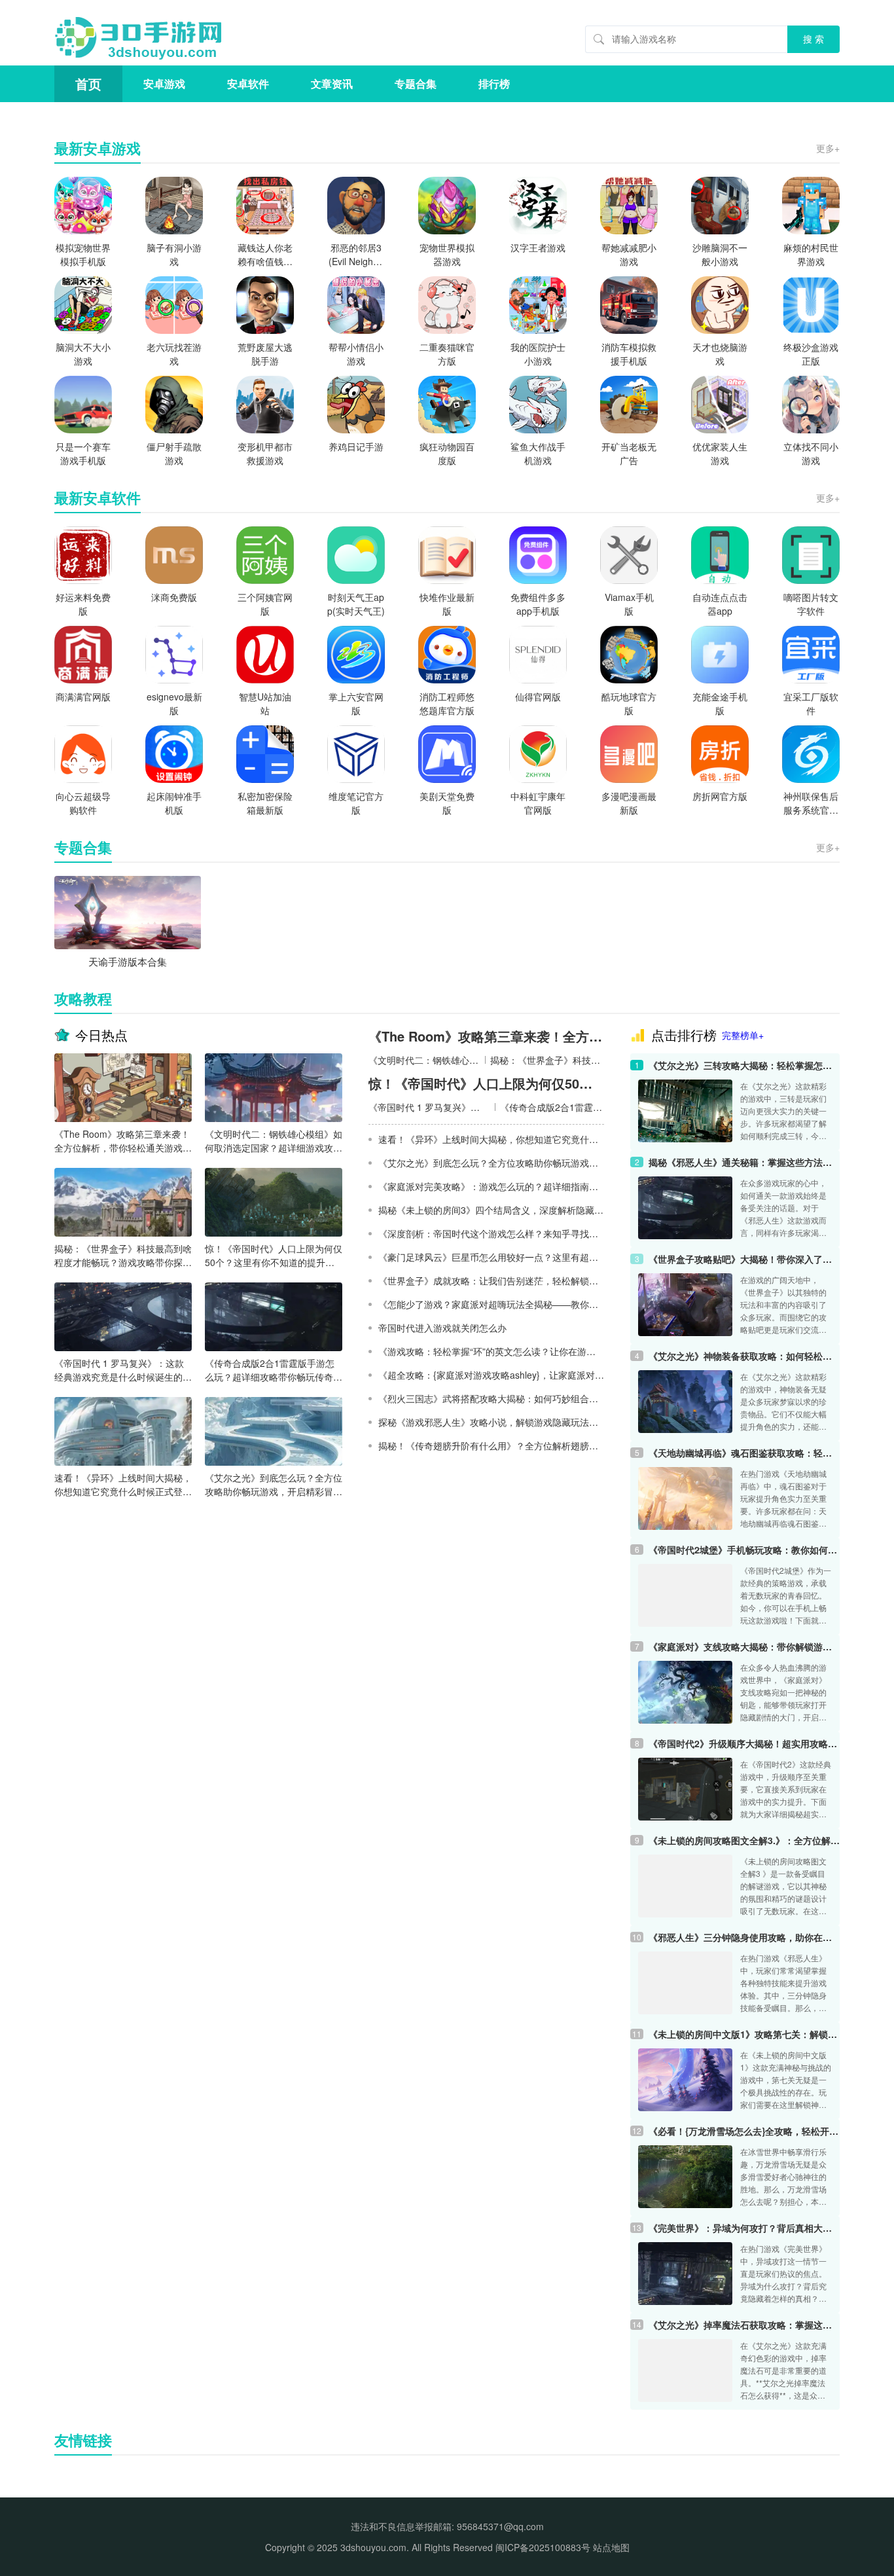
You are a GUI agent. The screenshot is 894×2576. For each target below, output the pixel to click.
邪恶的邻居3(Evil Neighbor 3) (356, 255)
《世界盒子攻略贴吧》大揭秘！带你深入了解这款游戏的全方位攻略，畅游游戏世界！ (744, 1259)
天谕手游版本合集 (128, 961)
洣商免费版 (174, 597)
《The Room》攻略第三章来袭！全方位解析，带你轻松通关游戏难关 (123, 1141)
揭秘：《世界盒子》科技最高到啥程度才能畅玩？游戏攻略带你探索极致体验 (123, 1256)
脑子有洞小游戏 (174, 254)
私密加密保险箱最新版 (265, 803)
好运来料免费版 (83, 604)
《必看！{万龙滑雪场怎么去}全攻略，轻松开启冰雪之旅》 (744, 2131)
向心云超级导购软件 (83, 803)
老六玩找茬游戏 (174, 354)
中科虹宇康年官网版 (538, 803)
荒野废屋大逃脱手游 (265, 354)
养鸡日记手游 (356, 446)
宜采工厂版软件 (811, 703)
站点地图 (611, 2547)
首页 (88, 83)
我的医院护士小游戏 (538, 354)
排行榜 (494, 83)
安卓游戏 (164, 83)
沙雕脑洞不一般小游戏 (720, 254)
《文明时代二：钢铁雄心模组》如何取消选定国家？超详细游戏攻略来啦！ (274, 1141)
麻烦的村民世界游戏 (811, 254)
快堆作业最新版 (447, 604)
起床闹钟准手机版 (174, 803)
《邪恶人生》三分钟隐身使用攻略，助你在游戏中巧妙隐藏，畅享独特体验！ (744, 1937)
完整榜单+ (743, 1035)
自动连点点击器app (720, 604)
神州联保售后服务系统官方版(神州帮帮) (811, 803)
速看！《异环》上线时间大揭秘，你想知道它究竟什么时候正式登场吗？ (123, 1485)
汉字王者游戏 (538, 247)
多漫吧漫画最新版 (629, 803)
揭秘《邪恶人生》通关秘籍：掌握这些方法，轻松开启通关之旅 (744, 1162)
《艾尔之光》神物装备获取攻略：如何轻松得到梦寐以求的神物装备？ (744, 1356)
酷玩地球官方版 (629, 703)
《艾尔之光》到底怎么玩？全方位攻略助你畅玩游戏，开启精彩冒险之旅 (274, 1485)
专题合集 (416, 83)
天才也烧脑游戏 (720, 354)
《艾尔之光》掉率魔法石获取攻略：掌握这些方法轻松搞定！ (744, 2325)
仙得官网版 (538, 697)
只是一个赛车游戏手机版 (83, 453)
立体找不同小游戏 (811, 453)
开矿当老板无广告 (629, 453)
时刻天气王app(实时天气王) (356, 604)
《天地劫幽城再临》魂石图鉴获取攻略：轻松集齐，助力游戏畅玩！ (744, 1453)
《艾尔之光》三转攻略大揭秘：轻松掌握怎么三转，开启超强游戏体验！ (744, 1065)
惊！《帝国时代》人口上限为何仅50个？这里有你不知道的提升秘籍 (274, 1256)
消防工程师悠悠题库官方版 (447, 703)
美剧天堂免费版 (447, 803)
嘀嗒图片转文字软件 (811, 604)
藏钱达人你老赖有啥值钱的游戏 (265, 255)
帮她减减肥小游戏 (629, 254)
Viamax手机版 (629, 604)
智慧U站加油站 (265, 703)
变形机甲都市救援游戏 (265, 453)
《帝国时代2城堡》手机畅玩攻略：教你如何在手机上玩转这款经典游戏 (744, 1550)
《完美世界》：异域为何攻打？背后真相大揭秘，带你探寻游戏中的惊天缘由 (744, 2228)
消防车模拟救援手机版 (629, 354)
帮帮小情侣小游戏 (356, 354)
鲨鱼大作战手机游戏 (538, 453)
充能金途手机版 (720, 703)
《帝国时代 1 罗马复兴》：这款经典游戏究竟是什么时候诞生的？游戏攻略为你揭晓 (123, 1370)
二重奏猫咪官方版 (447, 354)
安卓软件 (248, 83)
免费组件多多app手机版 (538, 604)
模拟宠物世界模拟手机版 (83, 254)
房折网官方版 (720, 796)
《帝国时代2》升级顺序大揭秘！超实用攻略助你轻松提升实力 (744, 1743)
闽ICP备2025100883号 (543, 2547)
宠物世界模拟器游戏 (447, 254)
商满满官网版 (83, 697)
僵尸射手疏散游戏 (174, 453)
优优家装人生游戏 (720, 453)
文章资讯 (332, 83)
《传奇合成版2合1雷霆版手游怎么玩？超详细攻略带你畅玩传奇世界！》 (274, 1370)
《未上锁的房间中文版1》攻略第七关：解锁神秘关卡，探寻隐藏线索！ (744, 2034)
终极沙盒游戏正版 (811, 354)
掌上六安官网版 (356, 703)
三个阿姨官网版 (265, 604)
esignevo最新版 (174, 703)
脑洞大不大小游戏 (83, 354)
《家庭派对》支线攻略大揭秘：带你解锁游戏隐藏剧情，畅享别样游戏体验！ (744, 1646)
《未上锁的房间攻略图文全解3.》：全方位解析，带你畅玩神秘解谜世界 (744, 1840)
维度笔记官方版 (356, 803)
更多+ (828, 148)
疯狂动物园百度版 (447, 453)
